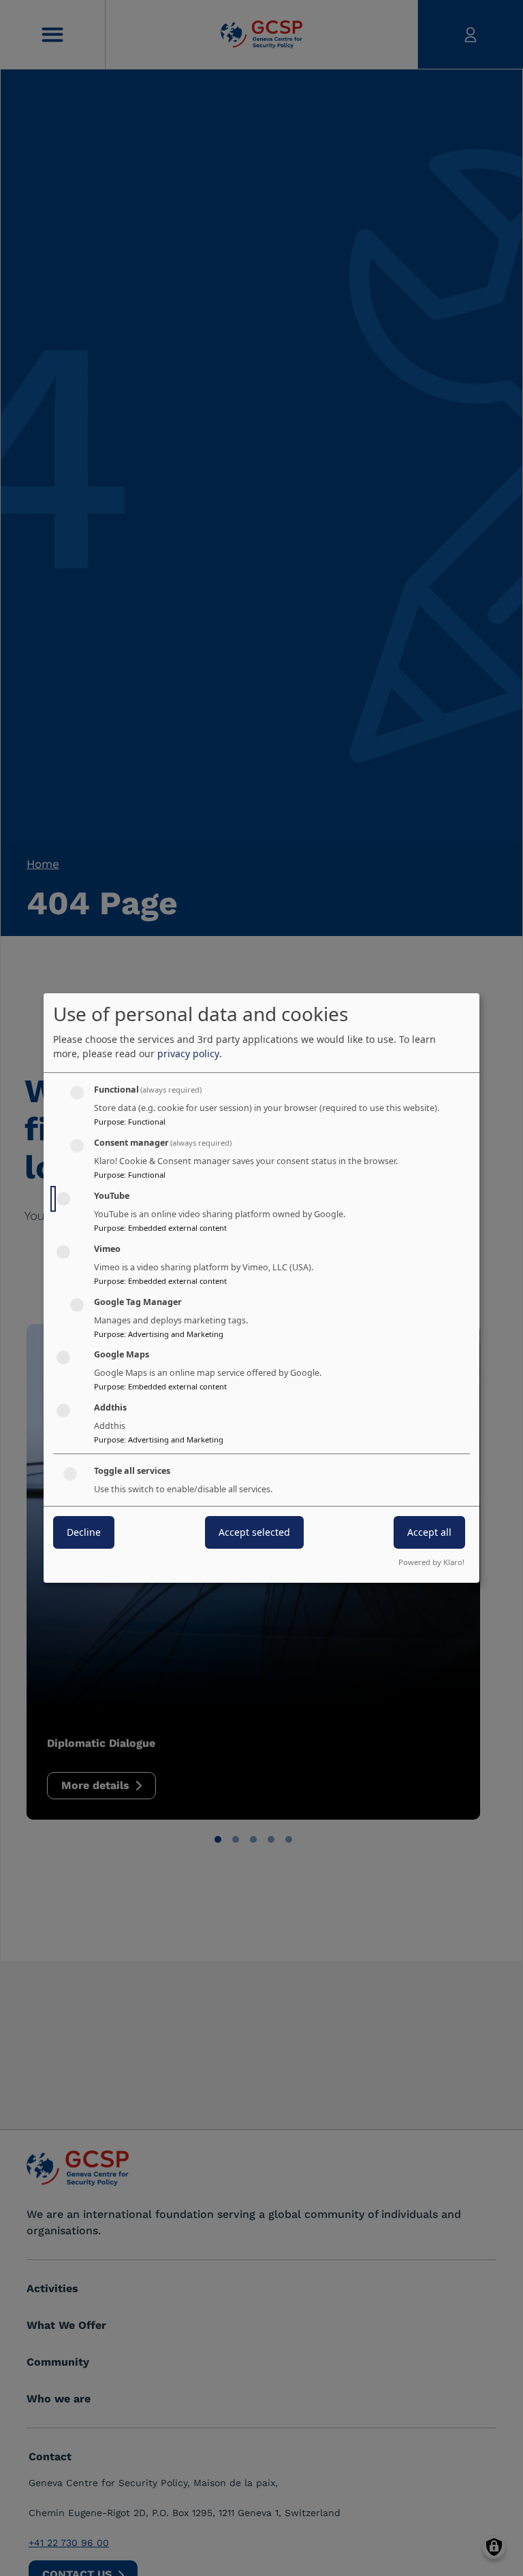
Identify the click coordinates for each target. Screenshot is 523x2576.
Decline (84, 1532)
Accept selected (254, 1532)
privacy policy (188, 1053)
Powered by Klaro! (431, 1562)
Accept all (429, 1532)
